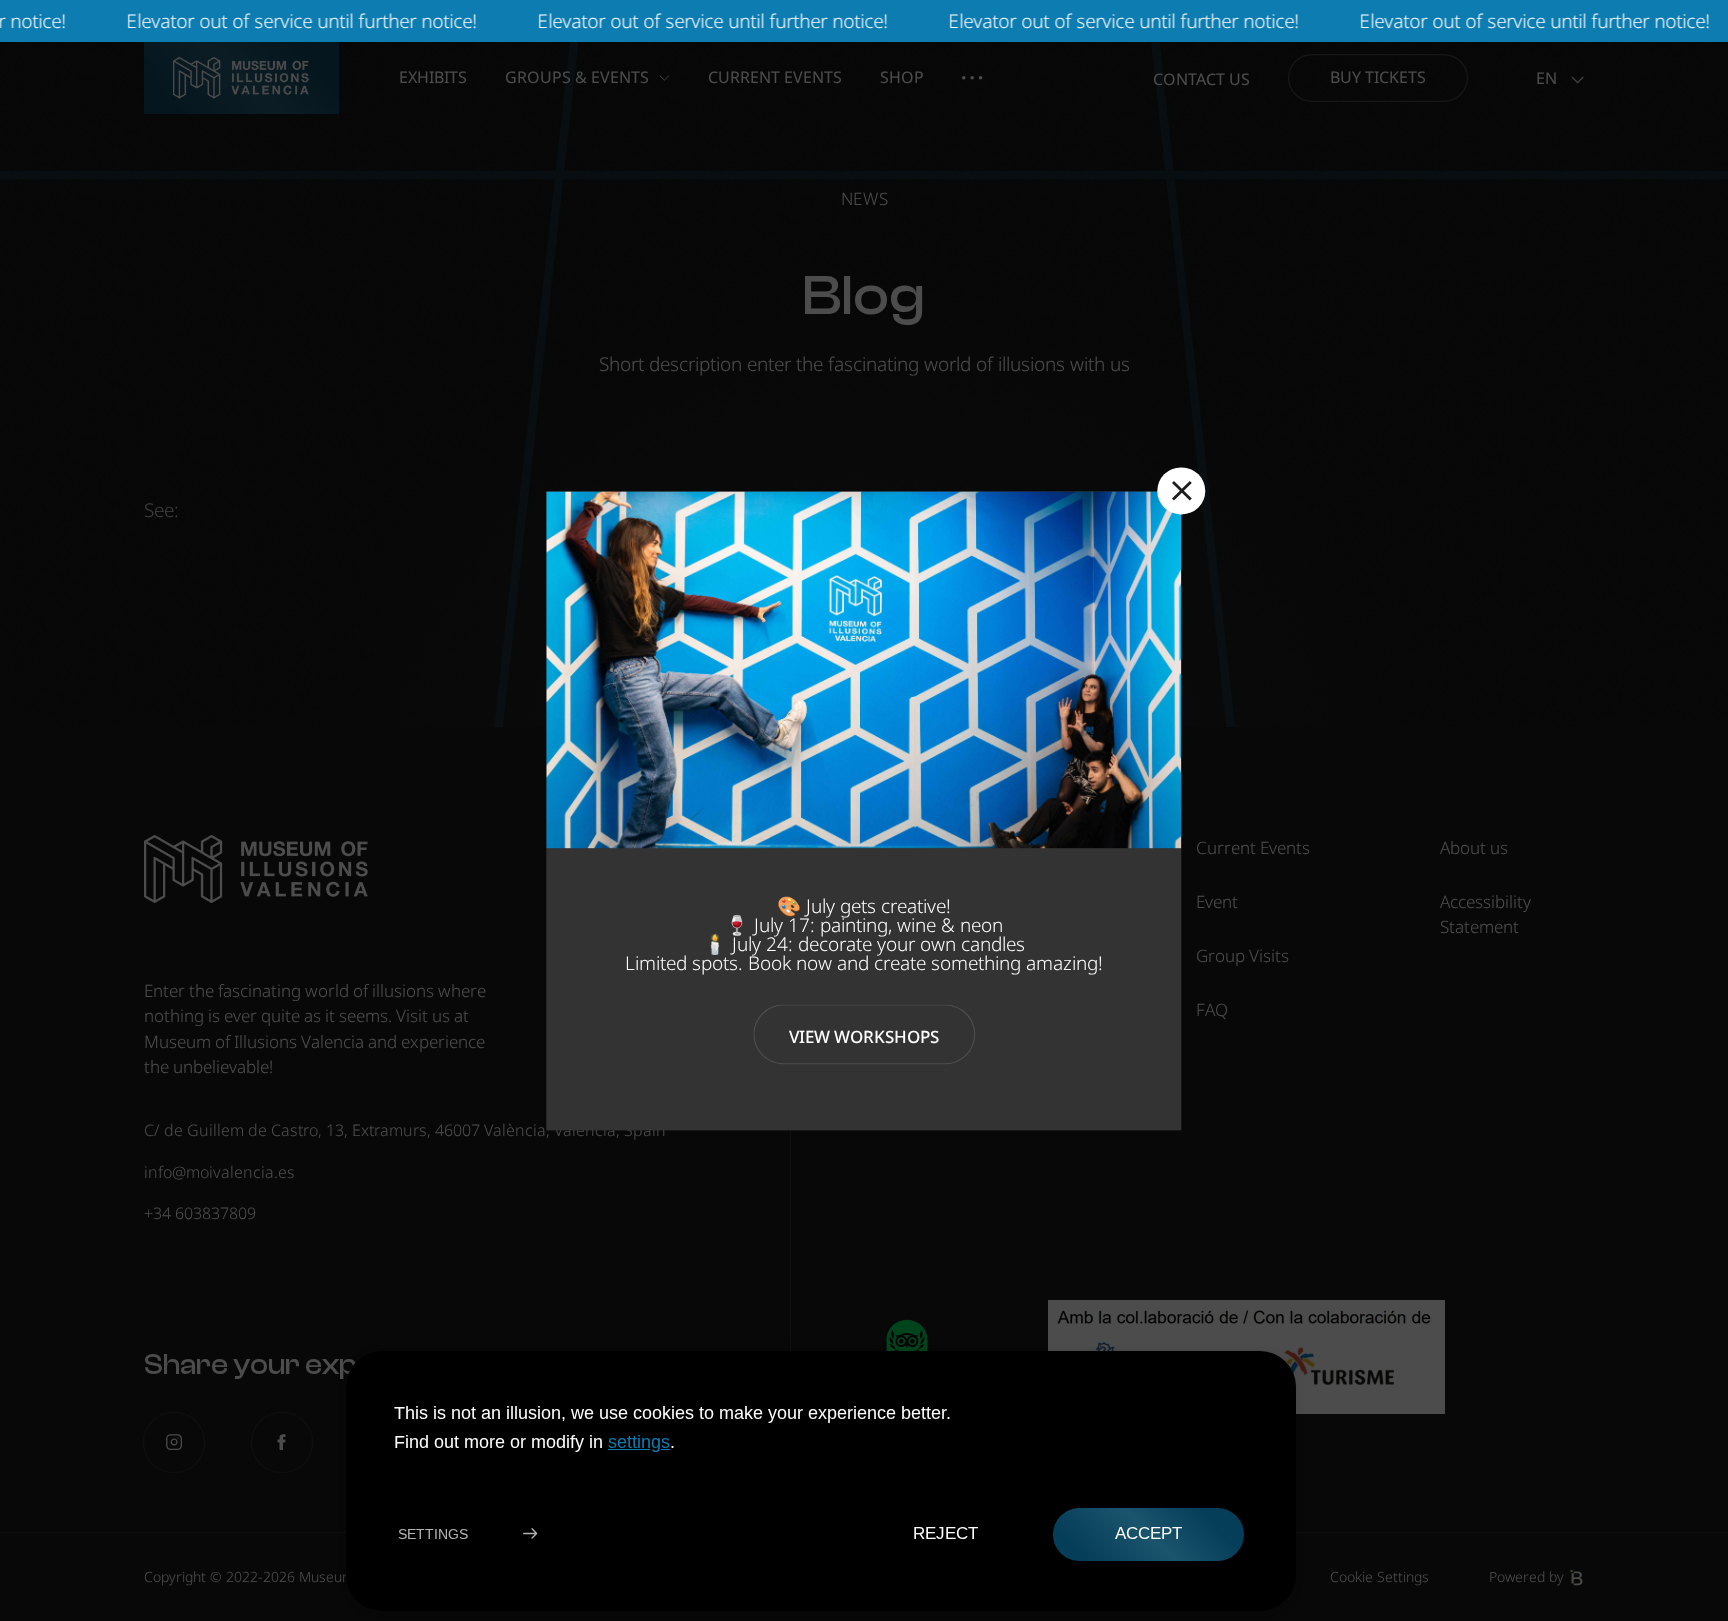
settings (639, 1441)
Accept (1148, 1533)
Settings (433, 1534)
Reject (944, 1533)
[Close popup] (1182, 491)
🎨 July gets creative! (864, 905)
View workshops (864, 1036)
